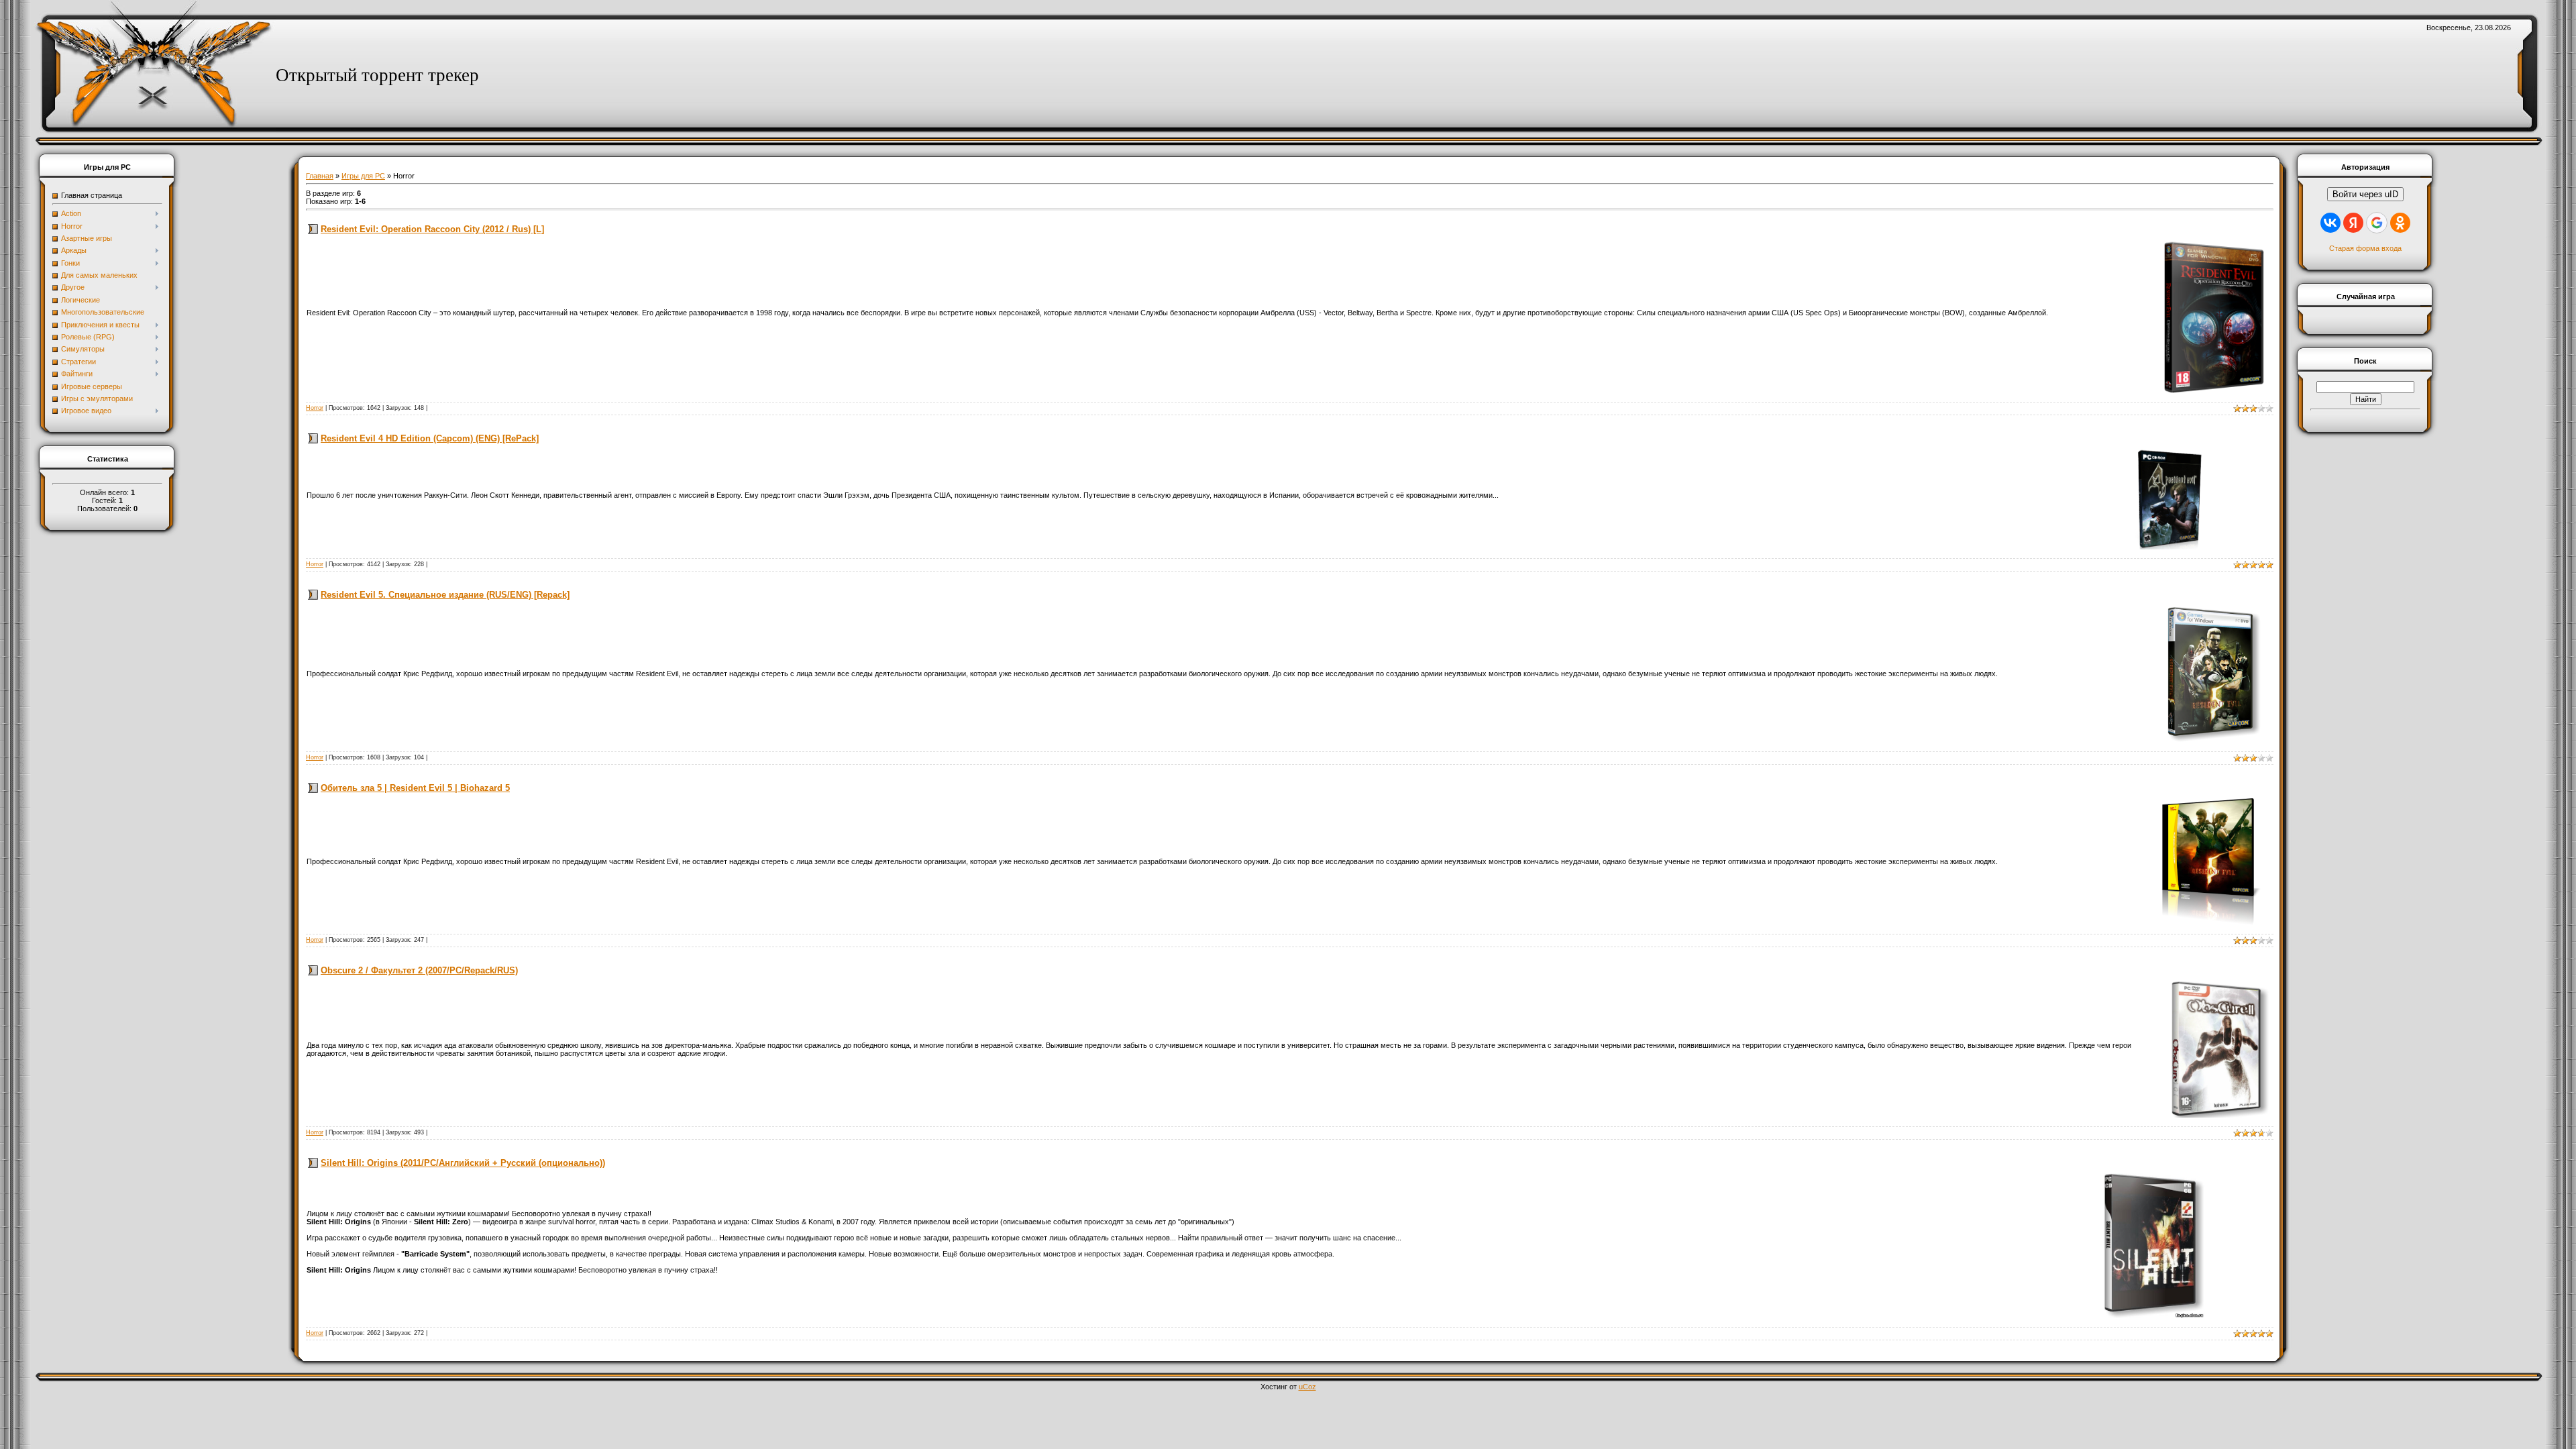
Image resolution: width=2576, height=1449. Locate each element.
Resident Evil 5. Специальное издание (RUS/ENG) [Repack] (445, 595)
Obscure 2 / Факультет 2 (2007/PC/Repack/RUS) (419, 970)
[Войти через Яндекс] (2353, 223)
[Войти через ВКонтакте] (2330, 223)
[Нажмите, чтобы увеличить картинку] (2214, 316)
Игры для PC (363, 176)
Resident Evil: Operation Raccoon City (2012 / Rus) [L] (432, 229)
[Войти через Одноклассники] (2400, 223)
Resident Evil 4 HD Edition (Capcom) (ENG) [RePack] (430, 438)
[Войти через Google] (2377, 223)
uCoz (1307, 1387)
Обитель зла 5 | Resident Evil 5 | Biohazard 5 (415, 788)
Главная (320, 176)
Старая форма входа (2365, 248)
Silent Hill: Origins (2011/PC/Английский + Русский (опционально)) (463, 1163)
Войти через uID (2365, 194)
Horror (315, 408)
